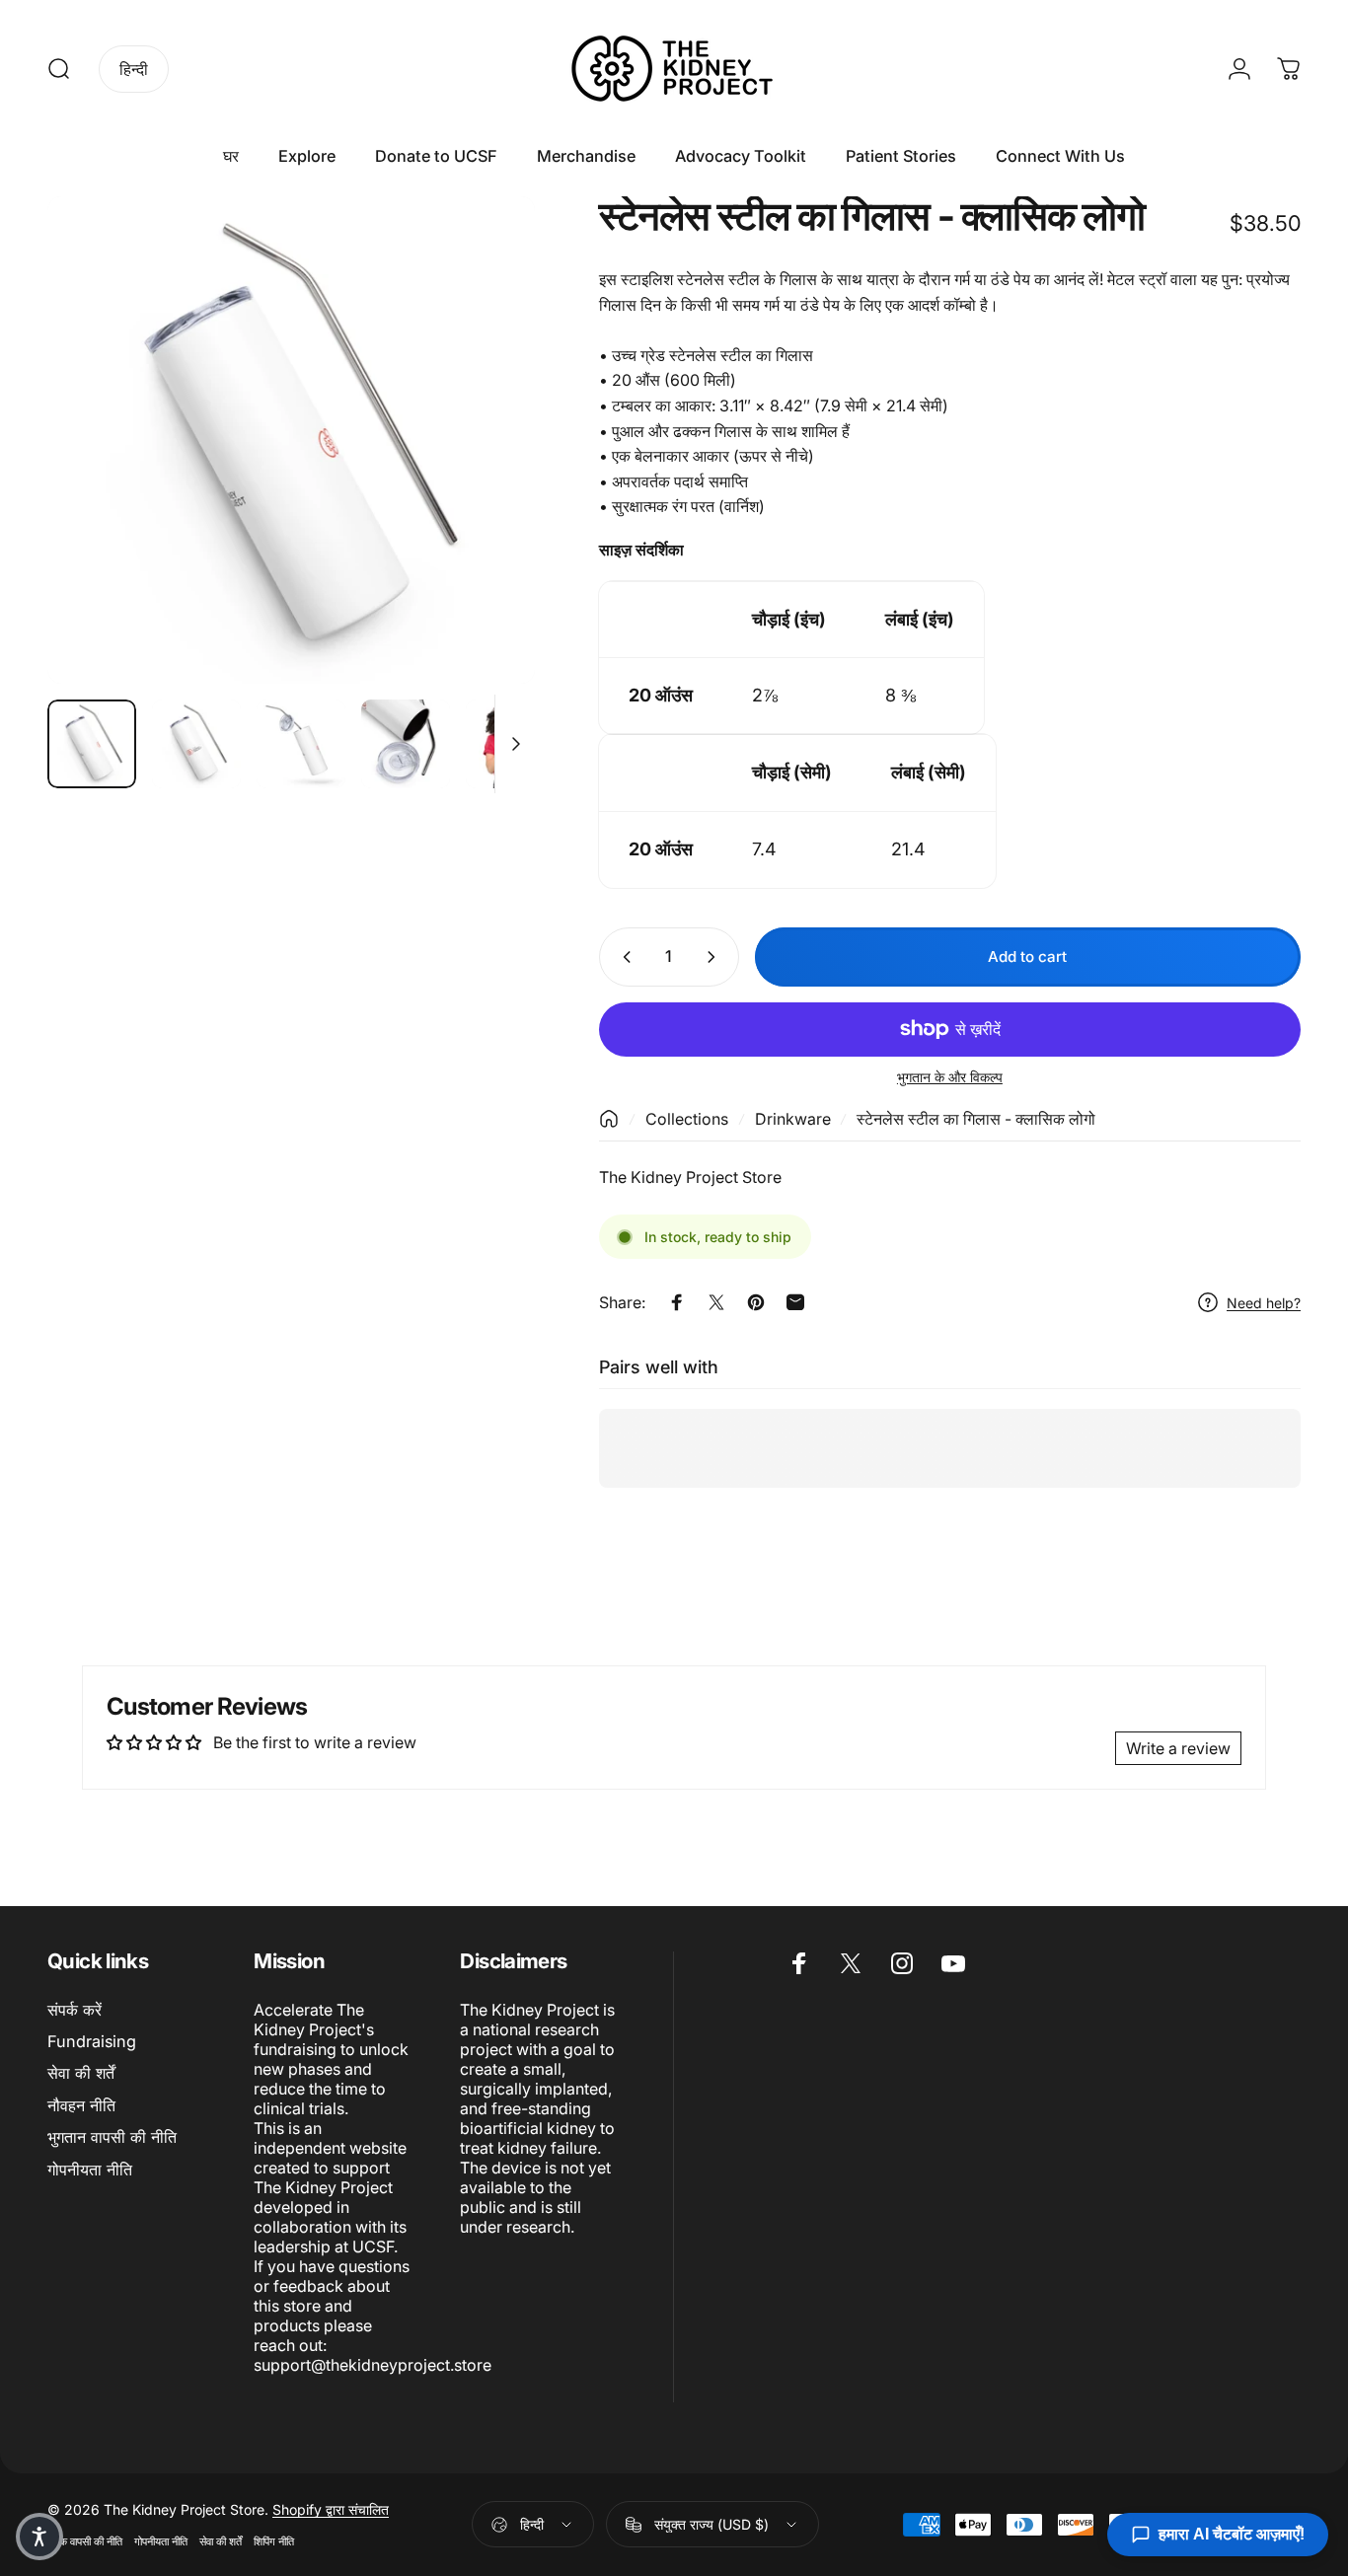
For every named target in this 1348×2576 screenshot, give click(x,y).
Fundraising (92, 2041)
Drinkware (793, 1119)
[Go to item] (92, 744)
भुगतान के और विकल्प (950, 1077)
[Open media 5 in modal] (291, 440)
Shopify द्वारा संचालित (331, 2509)
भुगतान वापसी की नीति (112, 2137)
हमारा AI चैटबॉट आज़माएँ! (1232, 2534)
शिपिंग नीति (274, 2541)
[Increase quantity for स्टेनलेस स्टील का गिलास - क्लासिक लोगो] (715, 957)
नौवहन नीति (81, 2105)
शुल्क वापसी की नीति (85, 2541)
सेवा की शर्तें (81, 2073)
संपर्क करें (75, 2010)
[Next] (484, 475)
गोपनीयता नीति (90, 2170)
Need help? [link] (1264, 1303)
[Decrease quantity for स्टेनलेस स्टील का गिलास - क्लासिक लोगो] (623, 957)
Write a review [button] (1178, 1748)
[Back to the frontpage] (609, 1119)
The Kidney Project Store (690, 1177)
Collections (687, 1119)
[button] (39, 2537)
